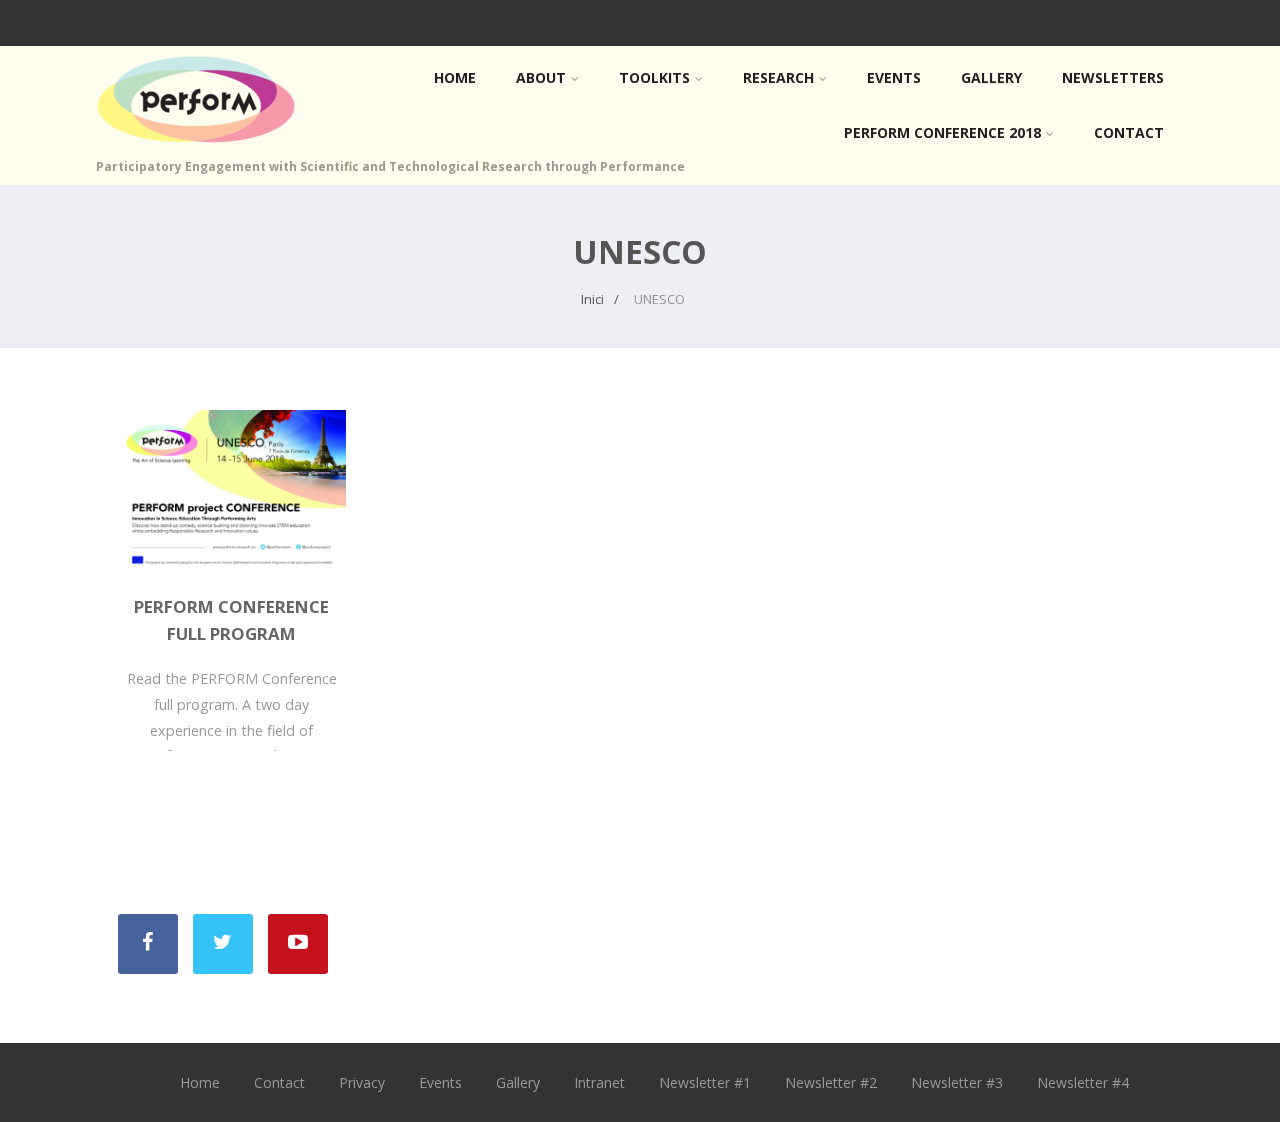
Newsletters (1113, 77)
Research (778, 77)
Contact (1129, 132)
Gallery (991, 77)
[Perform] (196, 147)
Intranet (599, 1082)
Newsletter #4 (1083, 1082)
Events (894, 77)
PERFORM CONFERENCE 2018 (942, 132)
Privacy (362, 1082)
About (541, 77)
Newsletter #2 (831, 1082)
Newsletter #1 (705, 1082)
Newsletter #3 (957, 1082)
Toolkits (654, 77)
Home (455, 77)
